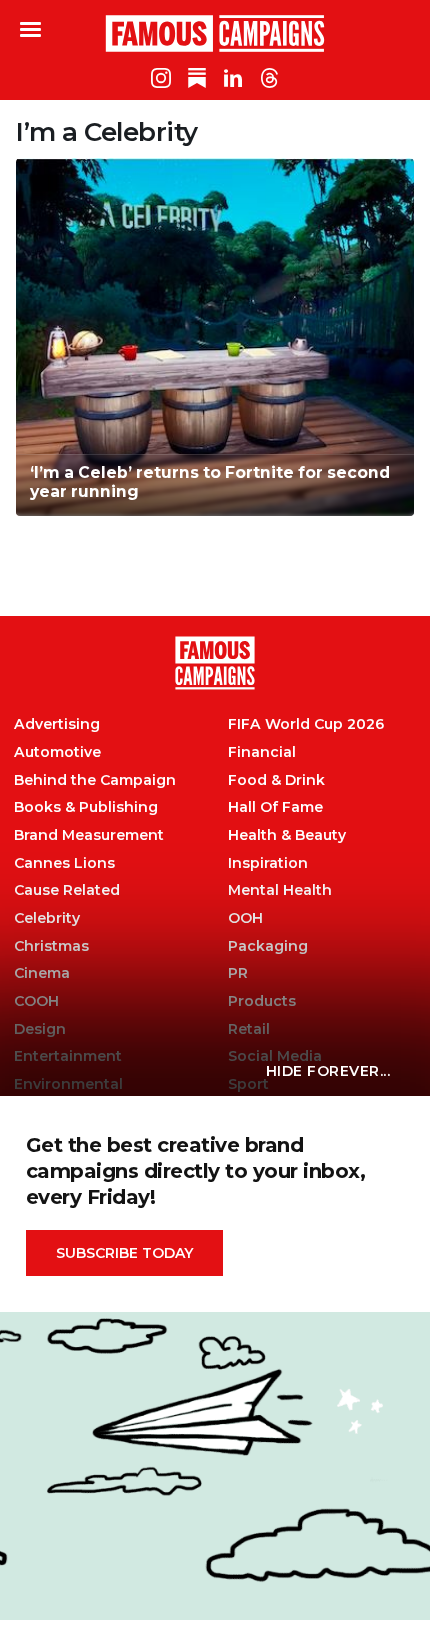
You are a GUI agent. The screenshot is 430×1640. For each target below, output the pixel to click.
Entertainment (68, 1056)
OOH (245, 918)
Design (40, 1029)
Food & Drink (276, 780)
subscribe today (124, 1253)
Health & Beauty (287, 835)
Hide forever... (328, 1071)
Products (262, 1001)
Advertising (57, 724)
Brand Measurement (89, 835)
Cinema (42, 973)
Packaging (268, 946)
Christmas (51, 946)
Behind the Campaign (95, 780)
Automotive (57, 752)
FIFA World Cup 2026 (306, 724)
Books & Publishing (86, 807)
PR (238, 973)
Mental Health (280, 890)
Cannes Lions (64, 863)
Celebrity (47, 918)
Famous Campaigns (215, 33)
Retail (249, 1029)
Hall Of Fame (275, 807)
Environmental (68, 1084)
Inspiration (268, 863)
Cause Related (67, 890)
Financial (262, 752)
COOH (36, 1001)
